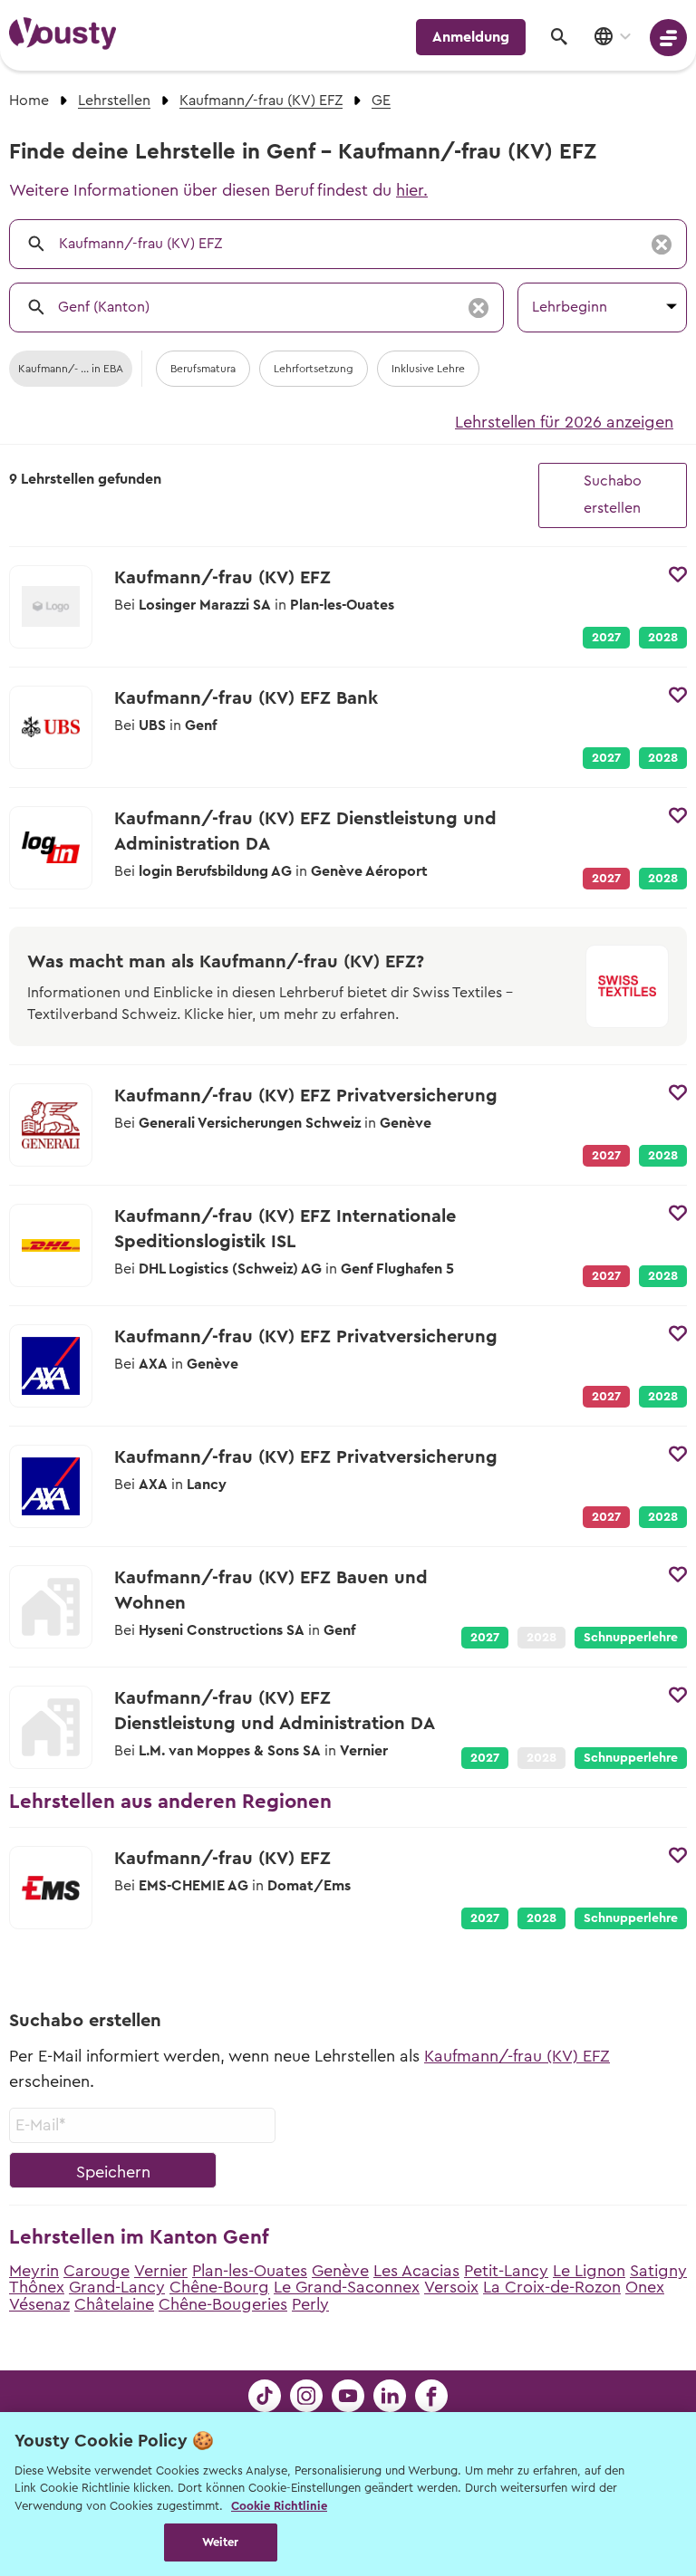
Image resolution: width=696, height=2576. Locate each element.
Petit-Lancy (506, 2271)
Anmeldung (471, 37)
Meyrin (34, 2271)
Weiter (221, 2542)
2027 (606, 638)
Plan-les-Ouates (250, 2271)
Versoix (451, 2287)
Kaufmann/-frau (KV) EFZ (517, 2056)
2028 (663, 638)
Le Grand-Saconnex (347, 2287)
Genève (340, 2271)
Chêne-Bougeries (223, 2304)
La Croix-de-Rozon (552, 2287)
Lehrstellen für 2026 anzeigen (564, 422)
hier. (412, 190)
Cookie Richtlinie (279, 2506)
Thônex (37, 2287)
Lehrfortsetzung (314, 369)
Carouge (97, 2271)
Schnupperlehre (631, 1638)
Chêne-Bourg (219, 2287)
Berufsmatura (203, 369)
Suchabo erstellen (613, 495)
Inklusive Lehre (428, 369)
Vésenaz (39, 2304)
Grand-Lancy (117, 2287)
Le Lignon (589, 2271)
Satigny (658, 2271)
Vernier (161, 2271)
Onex (645, 2287)
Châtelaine (114, 2304)
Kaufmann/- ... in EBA (71, 369)
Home (29, 101)
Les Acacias (416, 2271)
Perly (310, 2304)
